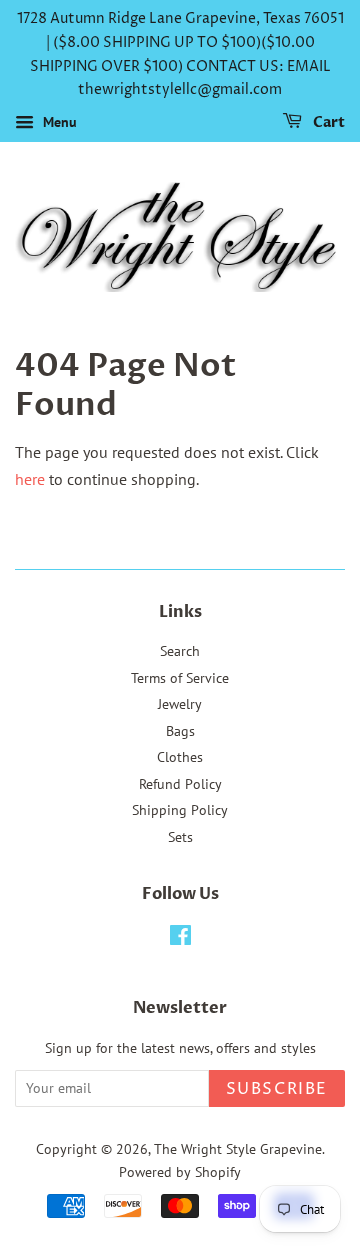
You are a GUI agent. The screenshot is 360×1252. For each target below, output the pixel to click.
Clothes (180, 757)
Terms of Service (180, 678)
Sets (180, 837)
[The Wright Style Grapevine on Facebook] (180, 939)
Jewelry (180, 704)
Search (180, 651)
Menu (58, 122)
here (30, 479)
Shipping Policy (180, 810)
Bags (180, 731)
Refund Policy (180, 784)
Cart (327, 122)
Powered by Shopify (180, 1172)
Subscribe (277, 1089)
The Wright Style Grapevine (238, 1149)
